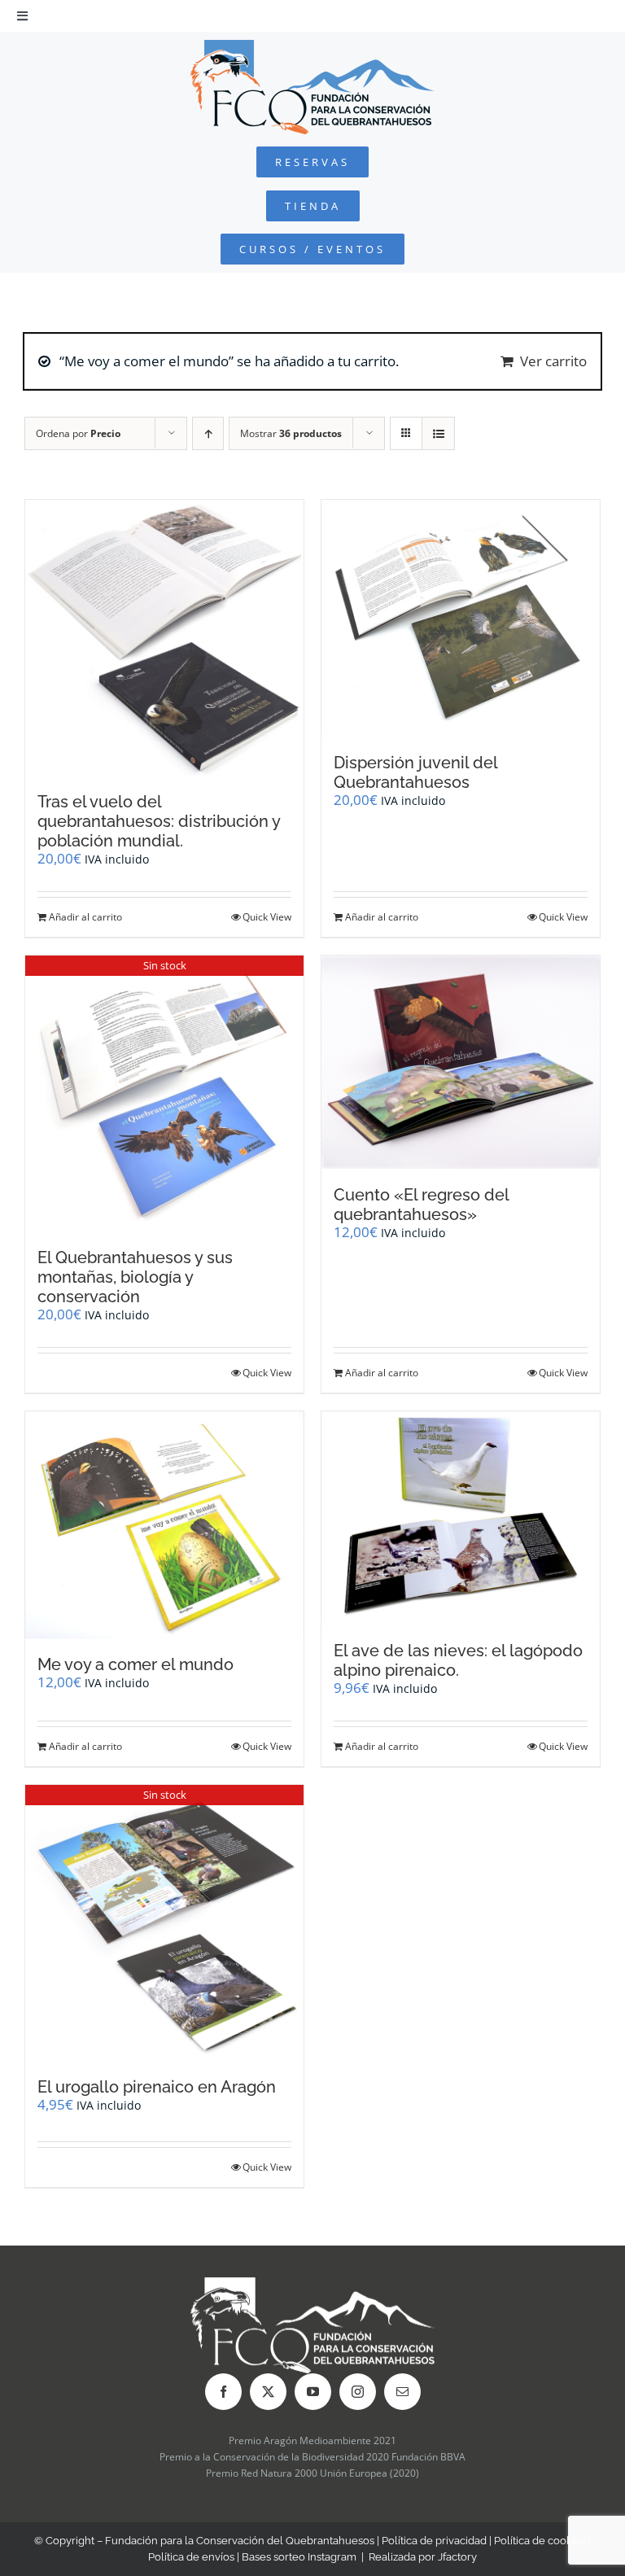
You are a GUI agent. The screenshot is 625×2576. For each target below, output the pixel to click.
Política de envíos (191, 2557)
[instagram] (358, 2392)
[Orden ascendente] (208, 433)
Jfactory (457, 2557)
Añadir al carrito (85, 917)
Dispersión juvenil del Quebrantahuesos (415, 772)
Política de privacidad (434, 2541)
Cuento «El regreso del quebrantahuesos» (421, 1205)
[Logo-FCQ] (312, 47)
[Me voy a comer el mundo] (164, 1524)
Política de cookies (540, 2541)
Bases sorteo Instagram (299, 2557)
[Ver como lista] (438, 433)
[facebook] (223, 2392)
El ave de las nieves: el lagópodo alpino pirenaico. (458, 1660)
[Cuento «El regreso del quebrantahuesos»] (461, 1062)
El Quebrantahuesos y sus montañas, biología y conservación (135, 1277)
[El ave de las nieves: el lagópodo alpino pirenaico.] (461, 1518)
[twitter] (268, 2392)
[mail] (402, 2392)
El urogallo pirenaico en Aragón (157, 2087)
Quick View (267, 917)
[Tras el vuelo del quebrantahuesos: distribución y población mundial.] (164, 638)
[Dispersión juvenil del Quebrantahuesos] (461, 618)
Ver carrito (553, 361)
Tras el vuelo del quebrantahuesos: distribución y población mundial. (159, 821)
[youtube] (313, 2392)
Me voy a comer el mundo (135, 1664)
